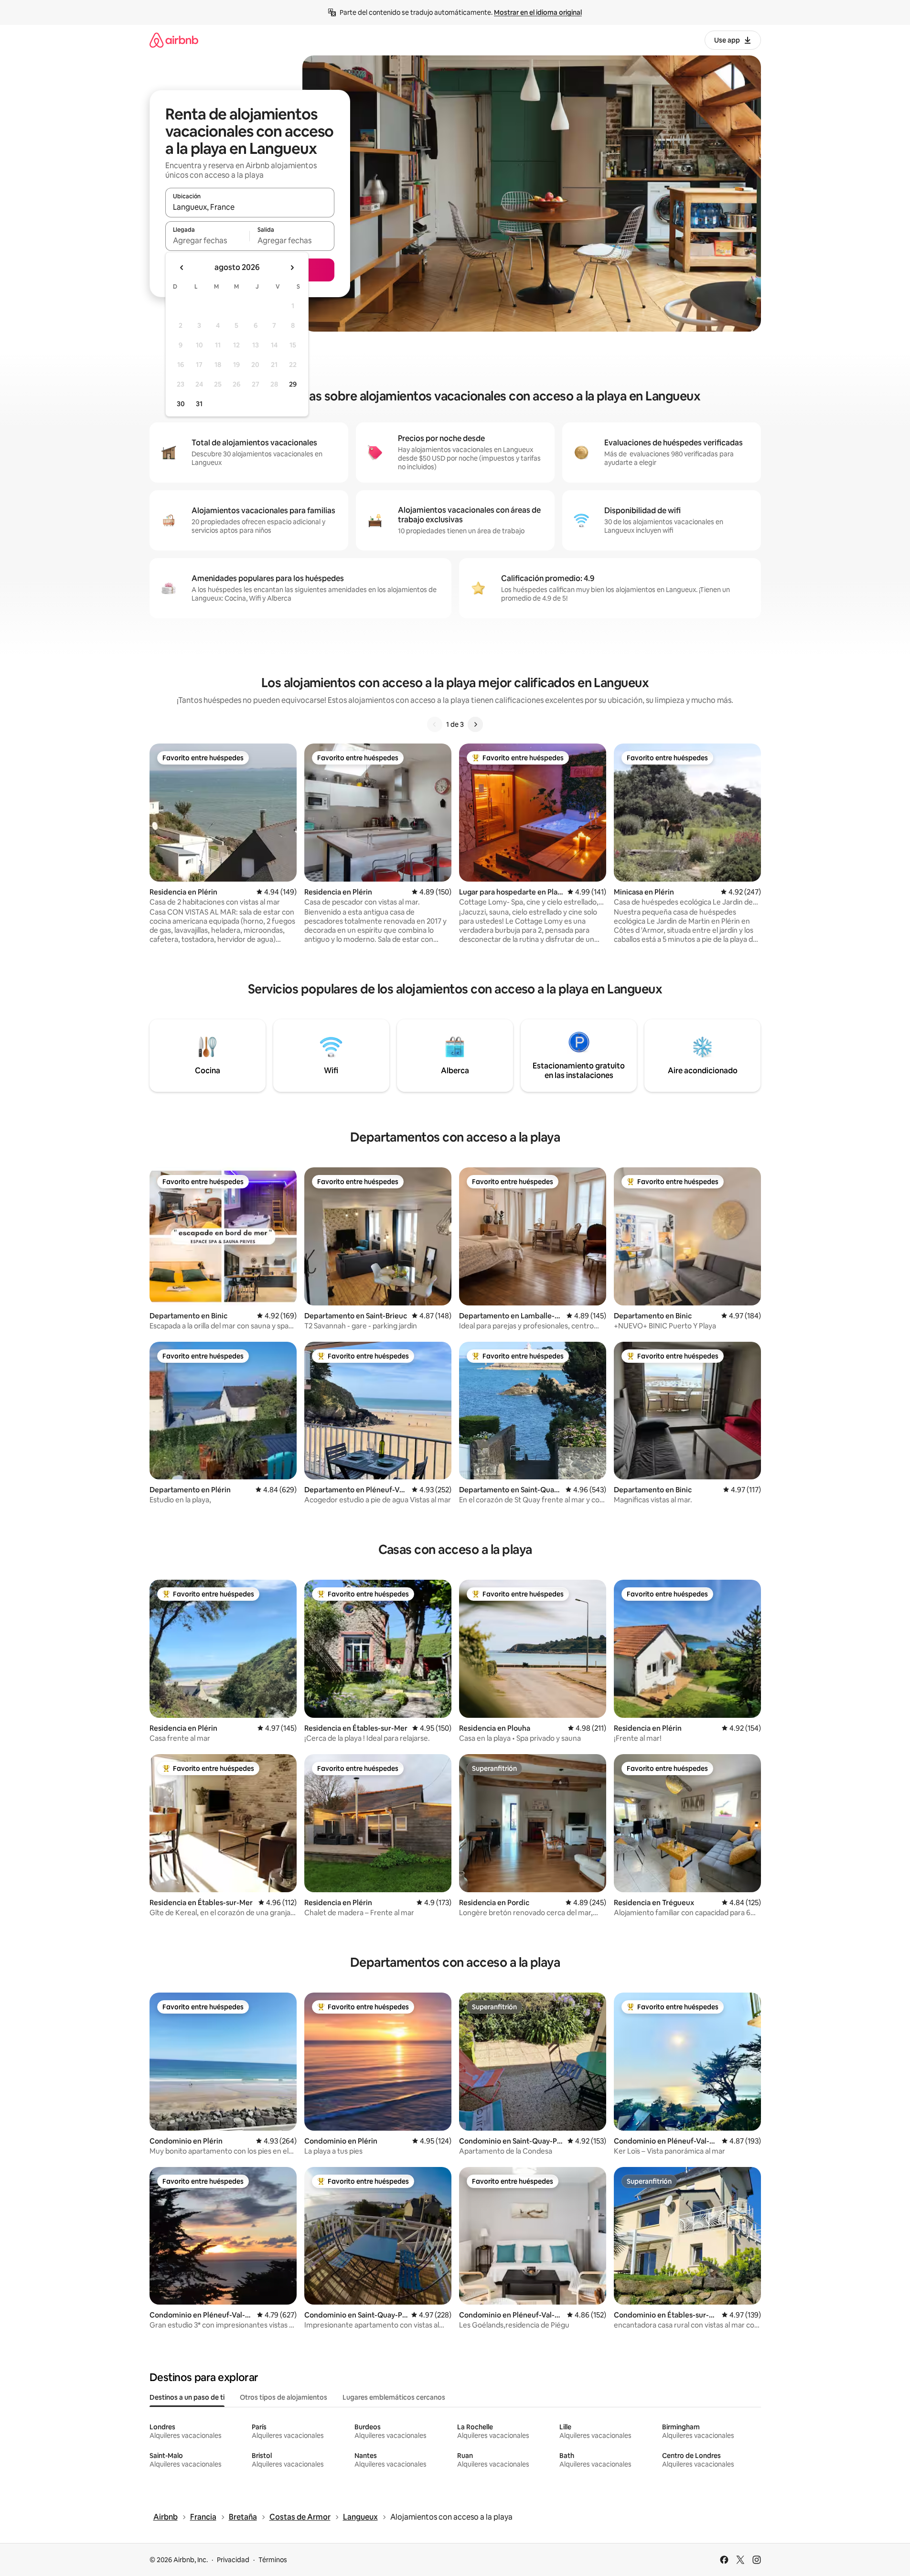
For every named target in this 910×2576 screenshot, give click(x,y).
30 (181, 404)
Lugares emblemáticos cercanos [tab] (394, 2397)
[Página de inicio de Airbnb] (174, 40)
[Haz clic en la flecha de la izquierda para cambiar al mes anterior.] (182, 268)
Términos (273, 2560)
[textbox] (208, 240)
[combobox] (250, 207)
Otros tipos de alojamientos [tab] (284, 2397)
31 (199, 404)
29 (293, 384)
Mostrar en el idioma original (538, 12)
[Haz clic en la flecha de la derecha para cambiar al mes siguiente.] (292, 268)
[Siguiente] (475, 724)
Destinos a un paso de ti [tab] (187, 2397)
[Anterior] (435, 724)
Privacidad (233, 2560)
